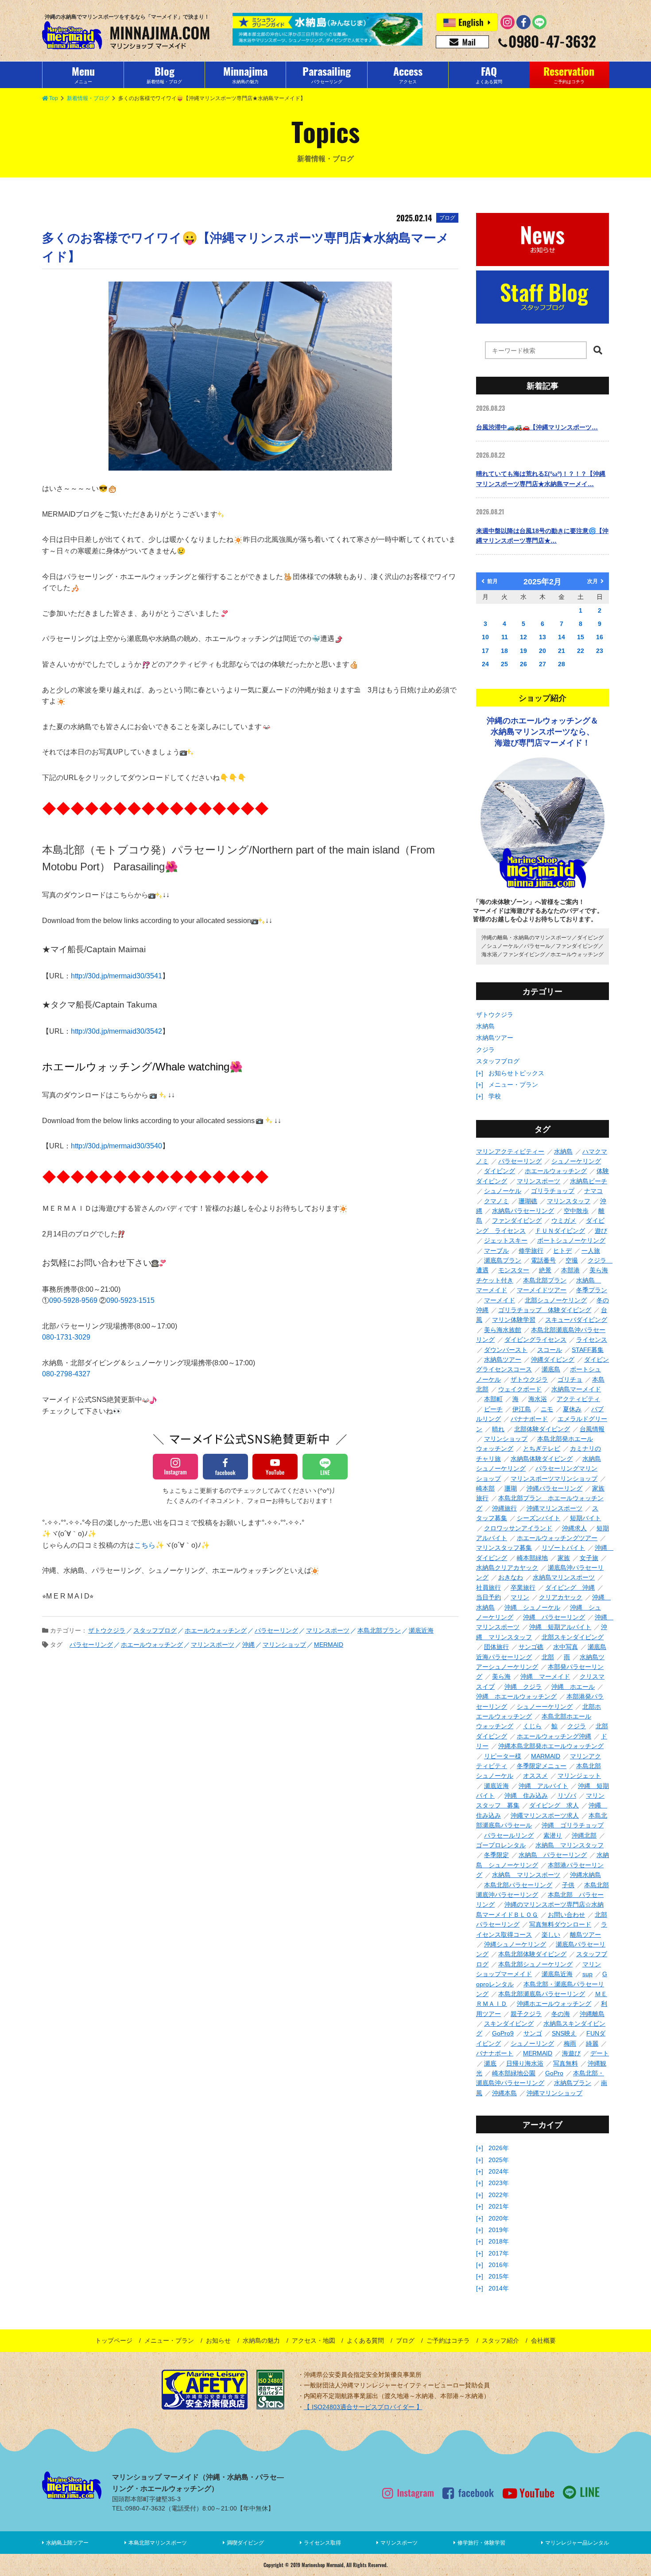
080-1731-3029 (66, 1337)
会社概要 (543, 2340)
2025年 (499, 2160)
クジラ (485, 1050)
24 (485, 664)
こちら (145, 1545)
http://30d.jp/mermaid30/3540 (116, 1146)
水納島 (485, 1026)
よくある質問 (365, 2340)
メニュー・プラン (513, 1085)
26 (523, 664)
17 (485, 651)
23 (600, 651)
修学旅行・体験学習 (481, 2543)
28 (562, 664)
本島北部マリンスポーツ (158, 2543)
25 (504, 664)
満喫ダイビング (245, 2543)
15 (581, 637)
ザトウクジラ (495, 1015)
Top (54, 98)
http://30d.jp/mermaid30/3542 (116, 1031)
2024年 (499, 2171)
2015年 (499, 2276)
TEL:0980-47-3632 (139, 2508)
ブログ (405, 2340)
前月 (492, 581)
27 (542, 664)
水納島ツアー (495, 1038)
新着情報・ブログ (88, 98)
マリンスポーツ (399, 2543)
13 (542, 637)
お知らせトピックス (516, 1073)
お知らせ (218, 2340)
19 (523, 651)
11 (505, 637)
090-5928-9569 (74, 1300)
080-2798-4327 (66, 1374)
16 (600, 637)
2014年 (499, 2288)
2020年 (499, 2218)
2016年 (499, 2265)
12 (523, 637)
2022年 (499, 2195)
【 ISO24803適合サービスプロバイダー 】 (363, 2407)
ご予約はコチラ (448, 2340)
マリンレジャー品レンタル (577, 2543)
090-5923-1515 (130, 1300)
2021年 (499, 2206)
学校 (495, 1096)
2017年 (499, 2253)
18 (504, 651)
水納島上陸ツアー (67, 2543)
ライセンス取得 (322, 2543)
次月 (593, 581)
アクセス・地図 (314, 2340)
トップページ (114, 2340)
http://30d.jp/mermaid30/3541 (116, 976)
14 (562, 637)
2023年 (499, 2183)
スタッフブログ (498, 1061)
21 (562, 651)
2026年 (499, 2148)
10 (485, 637)
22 (581, 651)
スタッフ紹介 (500, 2340)
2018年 (499, 2241)
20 (542, 651)
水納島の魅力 (261, 2340)
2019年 (499, 2230)
